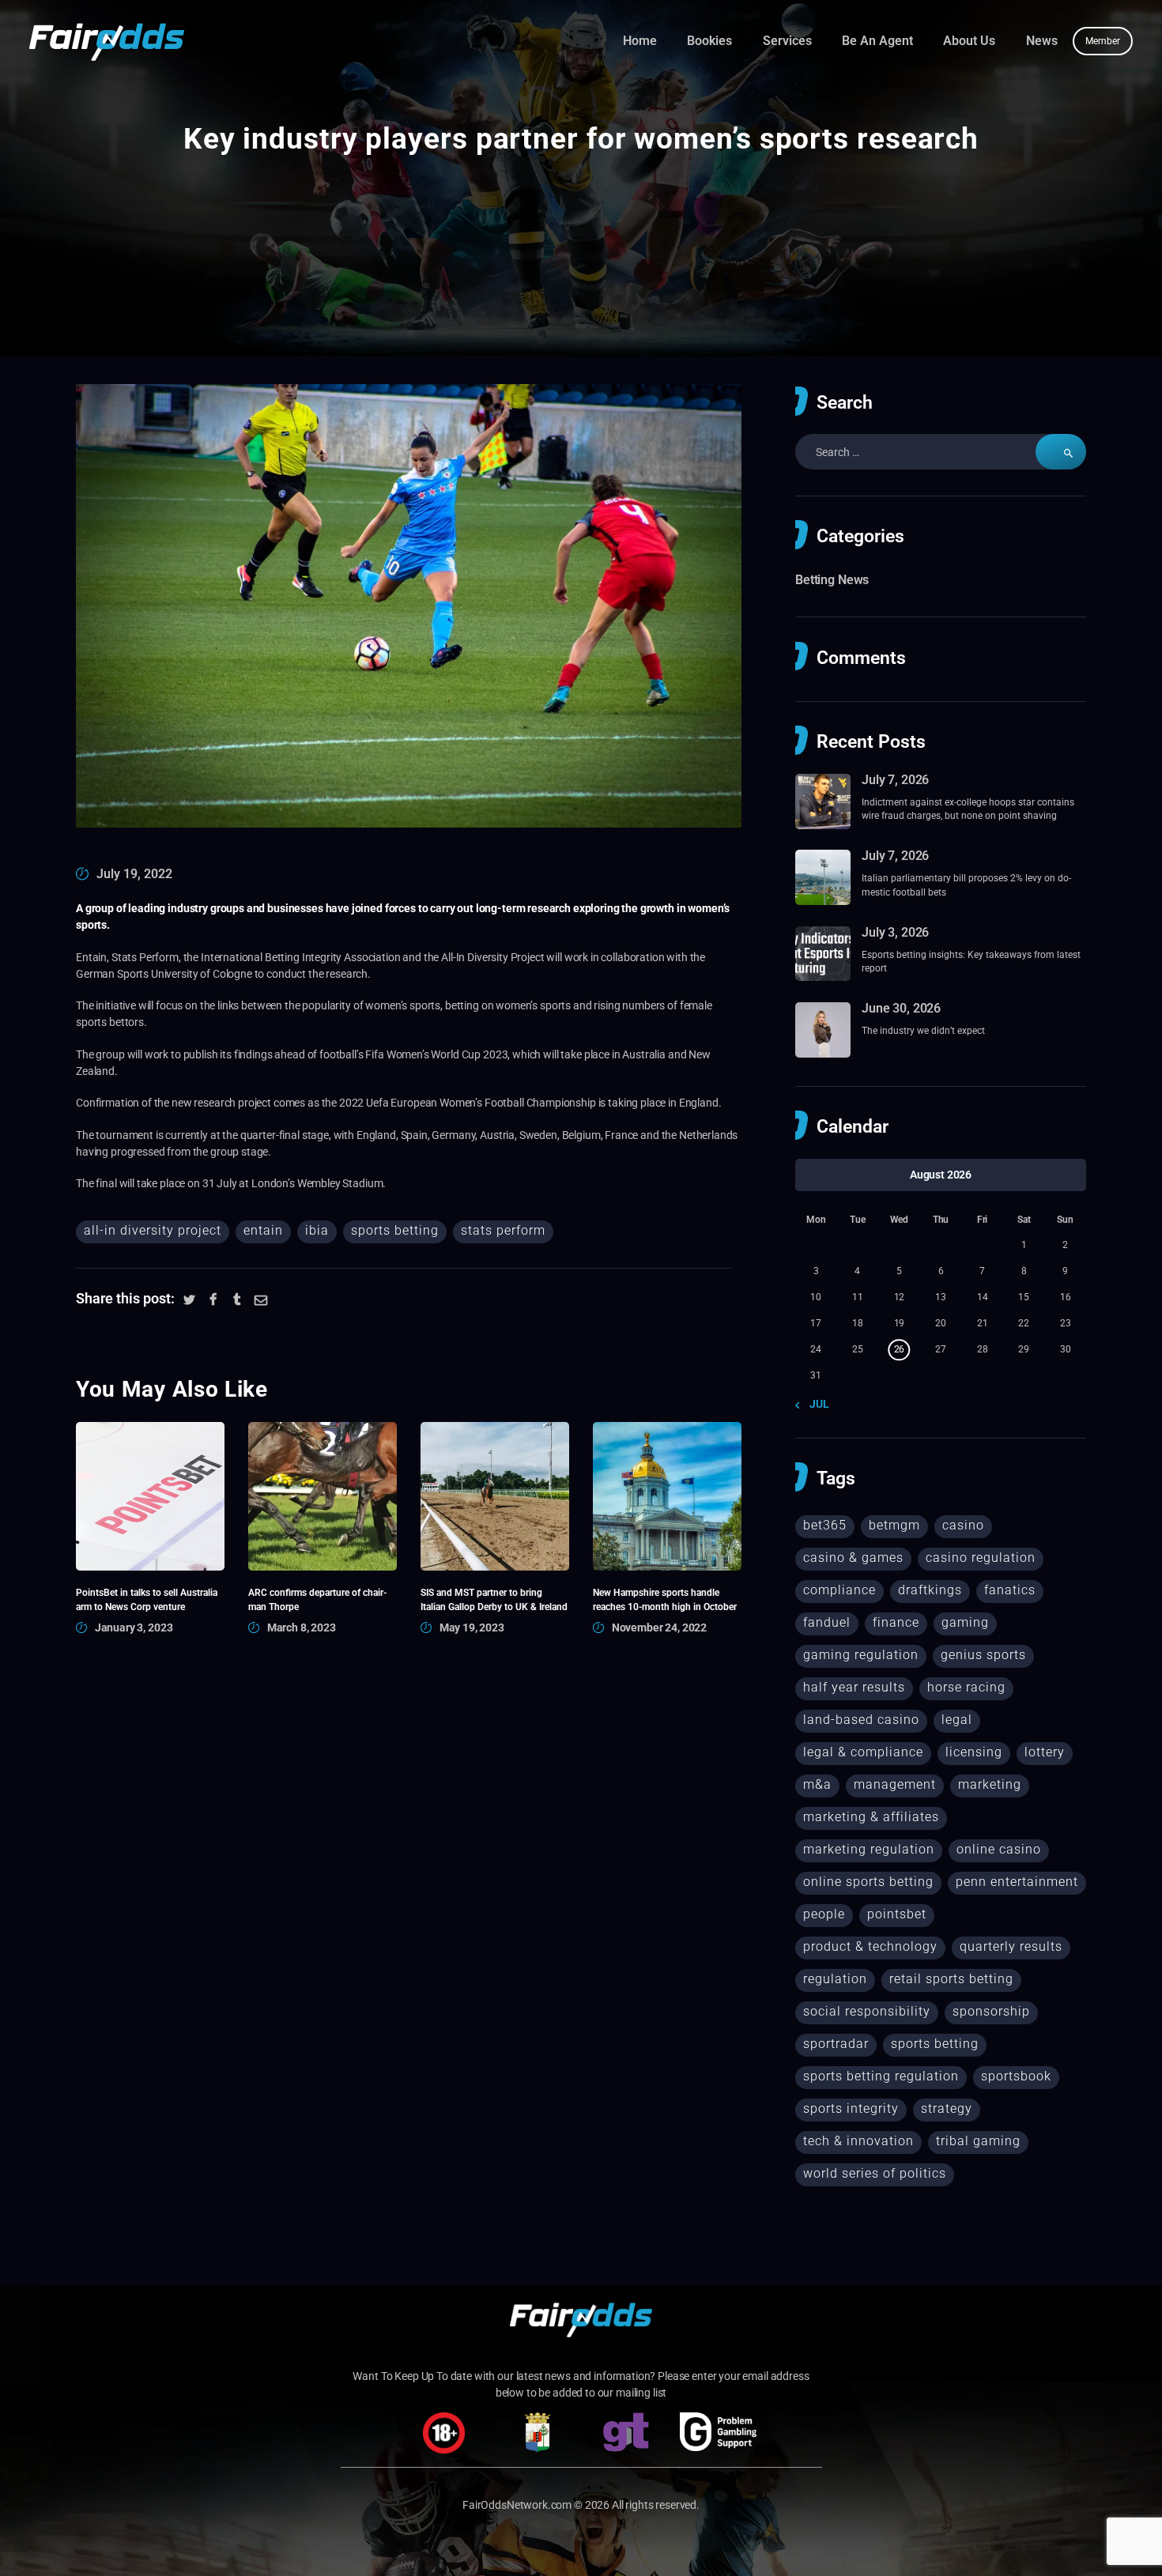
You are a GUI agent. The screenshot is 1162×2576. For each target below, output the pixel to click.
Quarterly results (1011, 1946)
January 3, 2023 (134, 1627)
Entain (263, 1230)
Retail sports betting (951, 1979)
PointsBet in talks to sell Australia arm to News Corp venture (147, 1599)
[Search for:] (941, 452)
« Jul (815, 1404)
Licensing (974, 1752)
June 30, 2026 (901, 1008)
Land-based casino (861, 1720)
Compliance (839, 1590)
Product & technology (870, 1946)
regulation (835, 1979)
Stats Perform (503, 1230)
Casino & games (853, 1558)
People (824, 1914)
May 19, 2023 (472, 1627)
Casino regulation (981, 1558)
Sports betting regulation (881, 2076)
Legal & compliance (863, 1752)
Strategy (947, 2108)
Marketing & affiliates (871, 1817)
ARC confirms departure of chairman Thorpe (317, 1599)
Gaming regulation (861, 1655)
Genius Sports (983, 1655)
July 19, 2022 (134, 874)
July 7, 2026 (895, 780)
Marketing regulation (869, 1849)
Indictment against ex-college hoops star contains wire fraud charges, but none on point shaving (968, 809)
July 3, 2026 (895, 932)
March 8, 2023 (302, 1627)
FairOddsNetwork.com (517, 2505)
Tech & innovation (858, 2141)
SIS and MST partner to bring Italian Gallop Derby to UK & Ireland (494, 1599)
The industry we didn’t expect (923, 1030)
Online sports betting (868, 1882)
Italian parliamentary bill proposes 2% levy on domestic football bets (966, 884)
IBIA (317, 1230)
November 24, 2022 (659, 1627)
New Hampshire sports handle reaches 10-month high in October (665, 1599)
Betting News (832, 580)
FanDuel (827, 1622)
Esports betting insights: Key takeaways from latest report (971, 961)
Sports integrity (851, 2108)
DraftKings (930, 1590)
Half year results (854, 1687)
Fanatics (1010, 1590)
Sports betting (395, 1230)
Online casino (999, 1849)
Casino (963, 1525)
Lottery (1045, 1752)
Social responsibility (867, 2011)
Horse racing (966, 1687)
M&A (817, 1784)
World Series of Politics (875, 2173)
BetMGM (894, 1525)
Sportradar (836, 2044)
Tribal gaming (978, 2141)
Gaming (965, 1622)
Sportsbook (1016, 2076)
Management (895, 1784)
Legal (957, 1720)
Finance (896, 1622)
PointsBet (897, 1914)
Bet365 (825, 1525)
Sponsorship (991, 2011)
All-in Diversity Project (153, 1230)
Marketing (990, 1784)
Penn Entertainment (1017, 1882)
